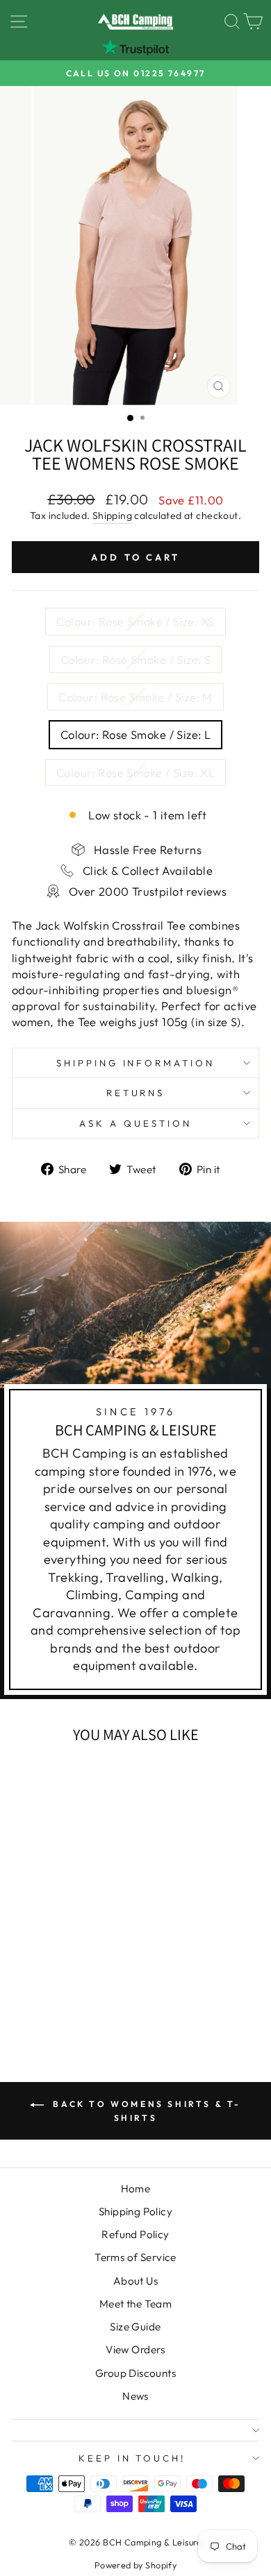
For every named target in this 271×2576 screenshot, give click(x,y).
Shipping (112, 515)
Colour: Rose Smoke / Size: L (136, 734)
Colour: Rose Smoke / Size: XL (135, 773)
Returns (136, 1093)
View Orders (135, 2349)
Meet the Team (135, 2304)
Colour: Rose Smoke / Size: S (136, 659)
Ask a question (135, 1123)
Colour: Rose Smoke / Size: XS (135, 621)
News (135, 2396)
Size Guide (135, 2327)
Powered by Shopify (135, 2565)
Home (136, 2189)
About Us (135, 2281)
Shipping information (136, 1063)
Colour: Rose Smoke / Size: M (135, 697)
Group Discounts (135, 2373)
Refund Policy (135, 2234)
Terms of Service (135, 2257)
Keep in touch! (132, 2458)
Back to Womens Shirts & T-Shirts (145, 2111)
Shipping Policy (135, 2211)
